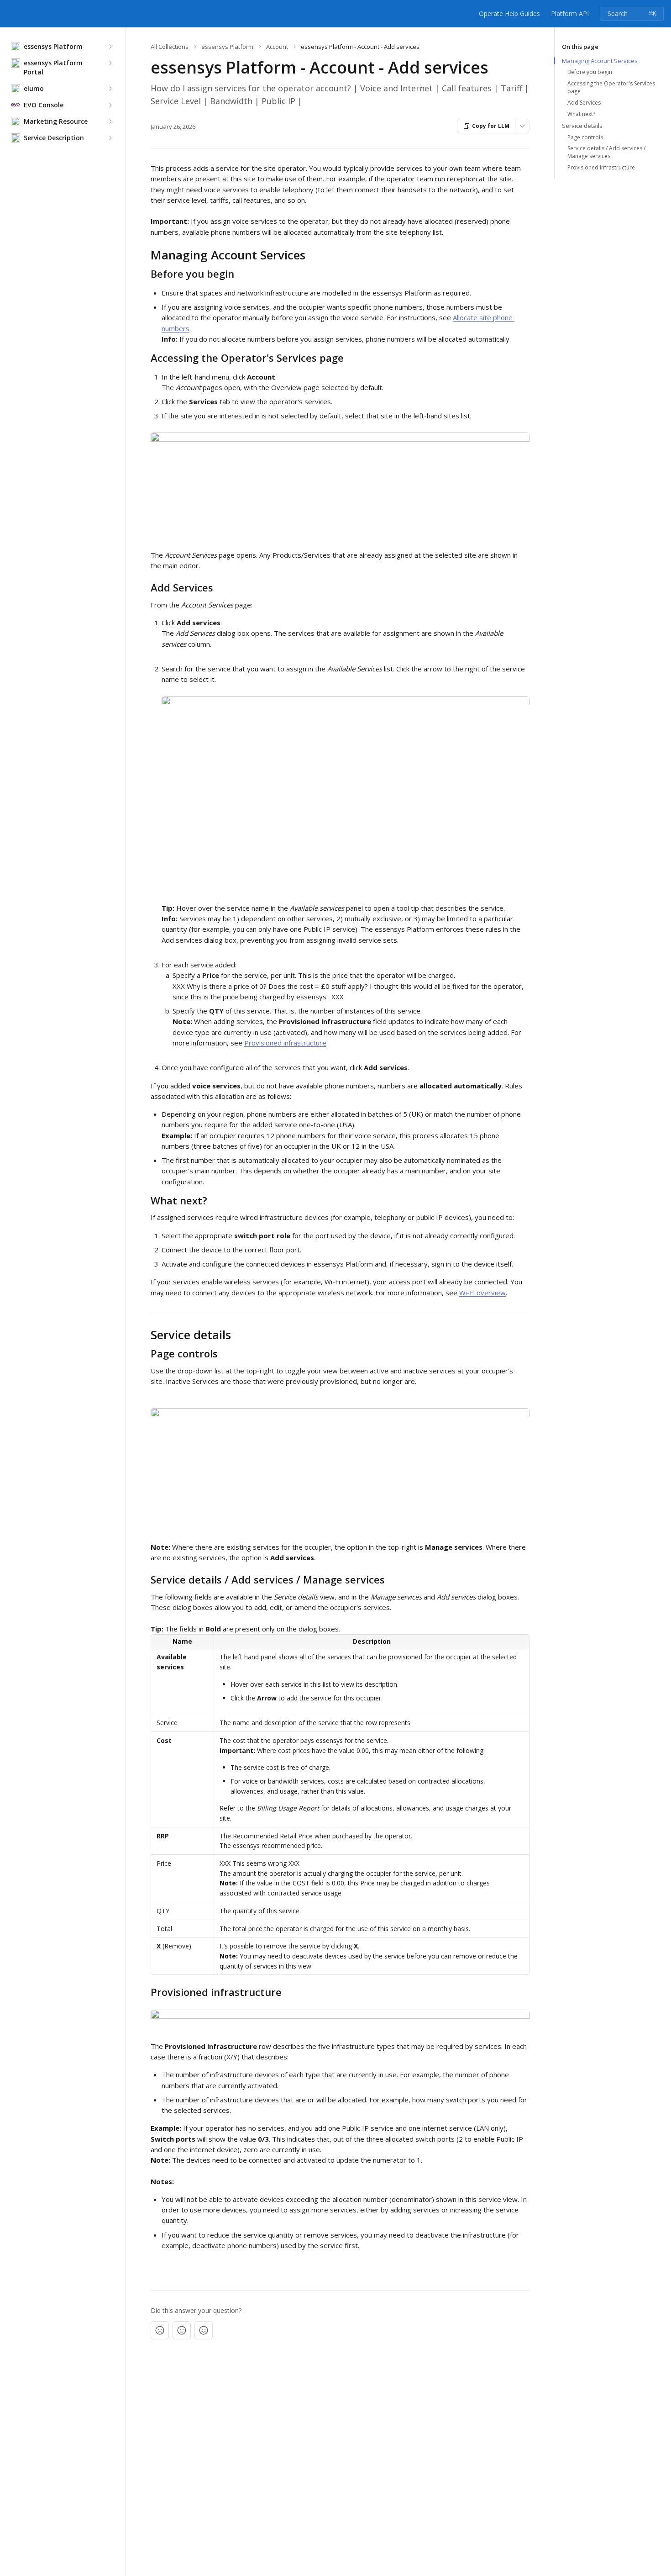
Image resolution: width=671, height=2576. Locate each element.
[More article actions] (522, 126)
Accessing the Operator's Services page (611, 87)
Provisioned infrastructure (285, 1043)
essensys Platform (227, 47)
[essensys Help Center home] (9, 14)
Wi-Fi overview (482, 1293)
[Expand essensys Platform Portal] (110, 63)
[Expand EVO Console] (110, 105)
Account (277, 47)
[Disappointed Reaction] (160, 2330)
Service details (582, 126)
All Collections (170, 47)
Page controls (585, 137)
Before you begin (590, 72)
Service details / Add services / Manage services (606, 152)
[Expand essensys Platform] (110, 47)
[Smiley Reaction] (204, 2330)
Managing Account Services (600, 61)
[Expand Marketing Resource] (110, 121)
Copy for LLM (491, 126)
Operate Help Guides (509, 13)
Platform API (570, 13)
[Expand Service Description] (110, 138)
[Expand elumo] (110, 89)
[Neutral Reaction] (182, 2330)
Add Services (584, 103)
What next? (581, 114)
